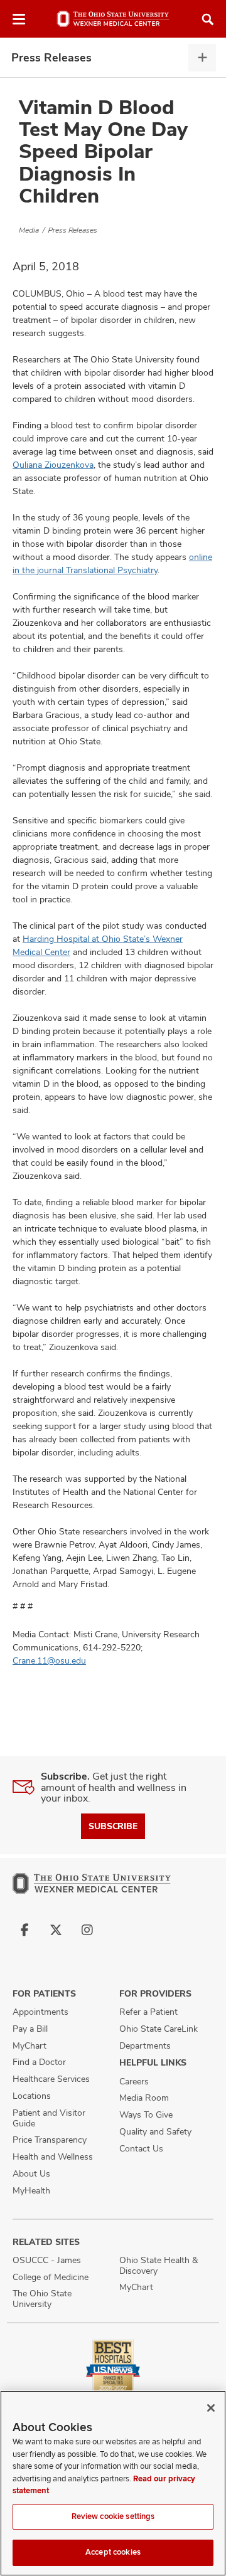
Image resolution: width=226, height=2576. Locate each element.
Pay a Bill (30, 2029)
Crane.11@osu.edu (49, 1660)
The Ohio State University (42, 2299)
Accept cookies (113, 2552)
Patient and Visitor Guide (49, 2118)
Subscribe (113, 1826)
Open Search (208, 19)
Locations (32, 2096)
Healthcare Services (51, 2079)
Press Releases (51, 57)
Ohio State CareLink (159, 2029)
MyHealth (31, 2190)
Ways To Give (146, 2114)
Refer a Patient (148, 2012)
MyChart (30, 2045)
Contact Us (141, 2148)
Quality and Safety (155, 2131)
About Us (31, 2173)
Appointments (40, 2012)
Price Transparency (50, 2140)
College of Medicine (51, 2277)
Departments (145, 2045)
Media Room (144, 2098)
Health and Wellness (53, 2156)
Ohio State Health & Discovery (159, 2265)
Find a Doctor (39, 2062)
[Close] (211, 2408)
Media (29, 230)
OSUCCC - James (47, 2260)
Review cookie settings (113, 2516)
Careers (134, 2081)
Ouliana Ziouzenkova (53, 465)
